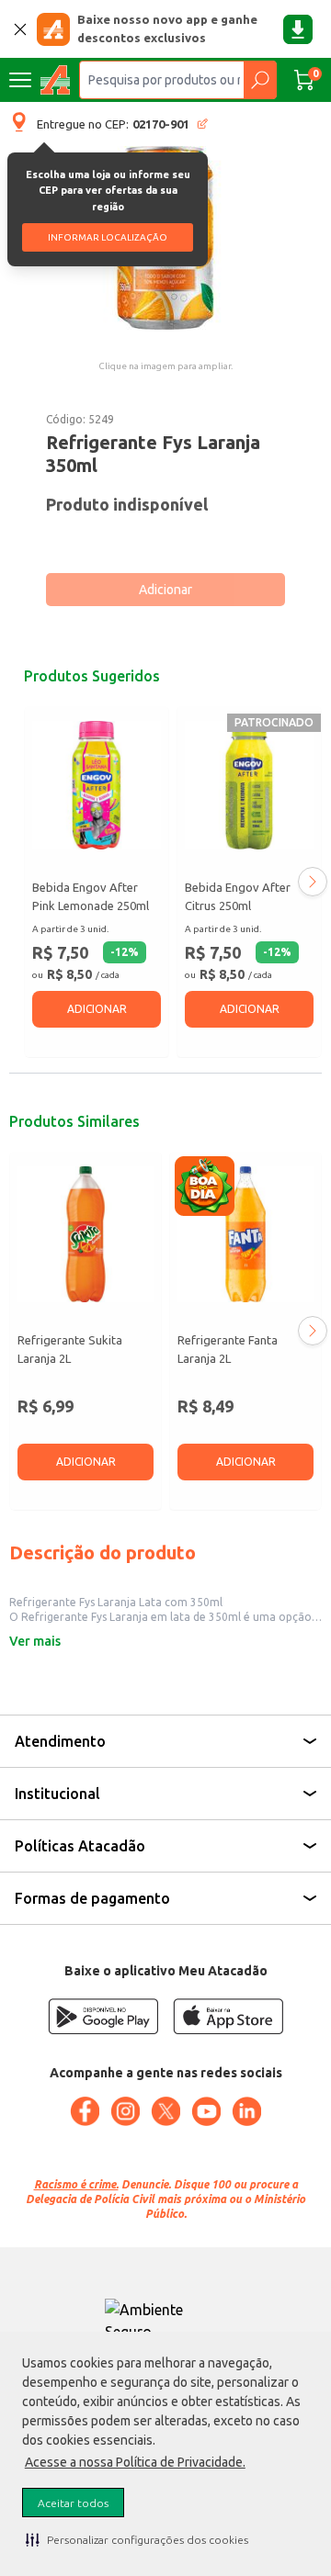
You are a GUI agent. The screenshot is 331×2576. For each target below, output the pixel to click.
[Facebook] (85, 2111)
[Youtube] (206, 2111)
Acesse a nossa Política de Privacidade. (135, 2462)
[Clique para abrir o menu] (20, 80)
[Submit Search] (260, 80)
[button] (137, 2539)
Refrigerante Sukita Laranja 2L (70, 1349)
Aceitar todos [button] (73, 2503)
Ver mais (35, 1641)
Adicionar (165, 590)
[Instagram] (125, 2111)
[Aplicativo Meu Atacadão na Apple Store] (228, 2016)
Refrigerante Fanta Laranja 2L (228, 1349)
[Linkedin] (246, 2111)
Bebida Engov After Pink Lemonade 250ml (91, 896)
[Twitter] (165, 2111)
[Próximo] (313, 882)
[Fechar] (20, 29)
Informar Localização (108, 237)
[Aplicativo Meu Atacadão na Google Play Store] (103, 2016)
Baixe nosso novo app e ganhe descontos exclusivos (167, 28)
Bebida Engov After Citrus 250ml (238, 896)
